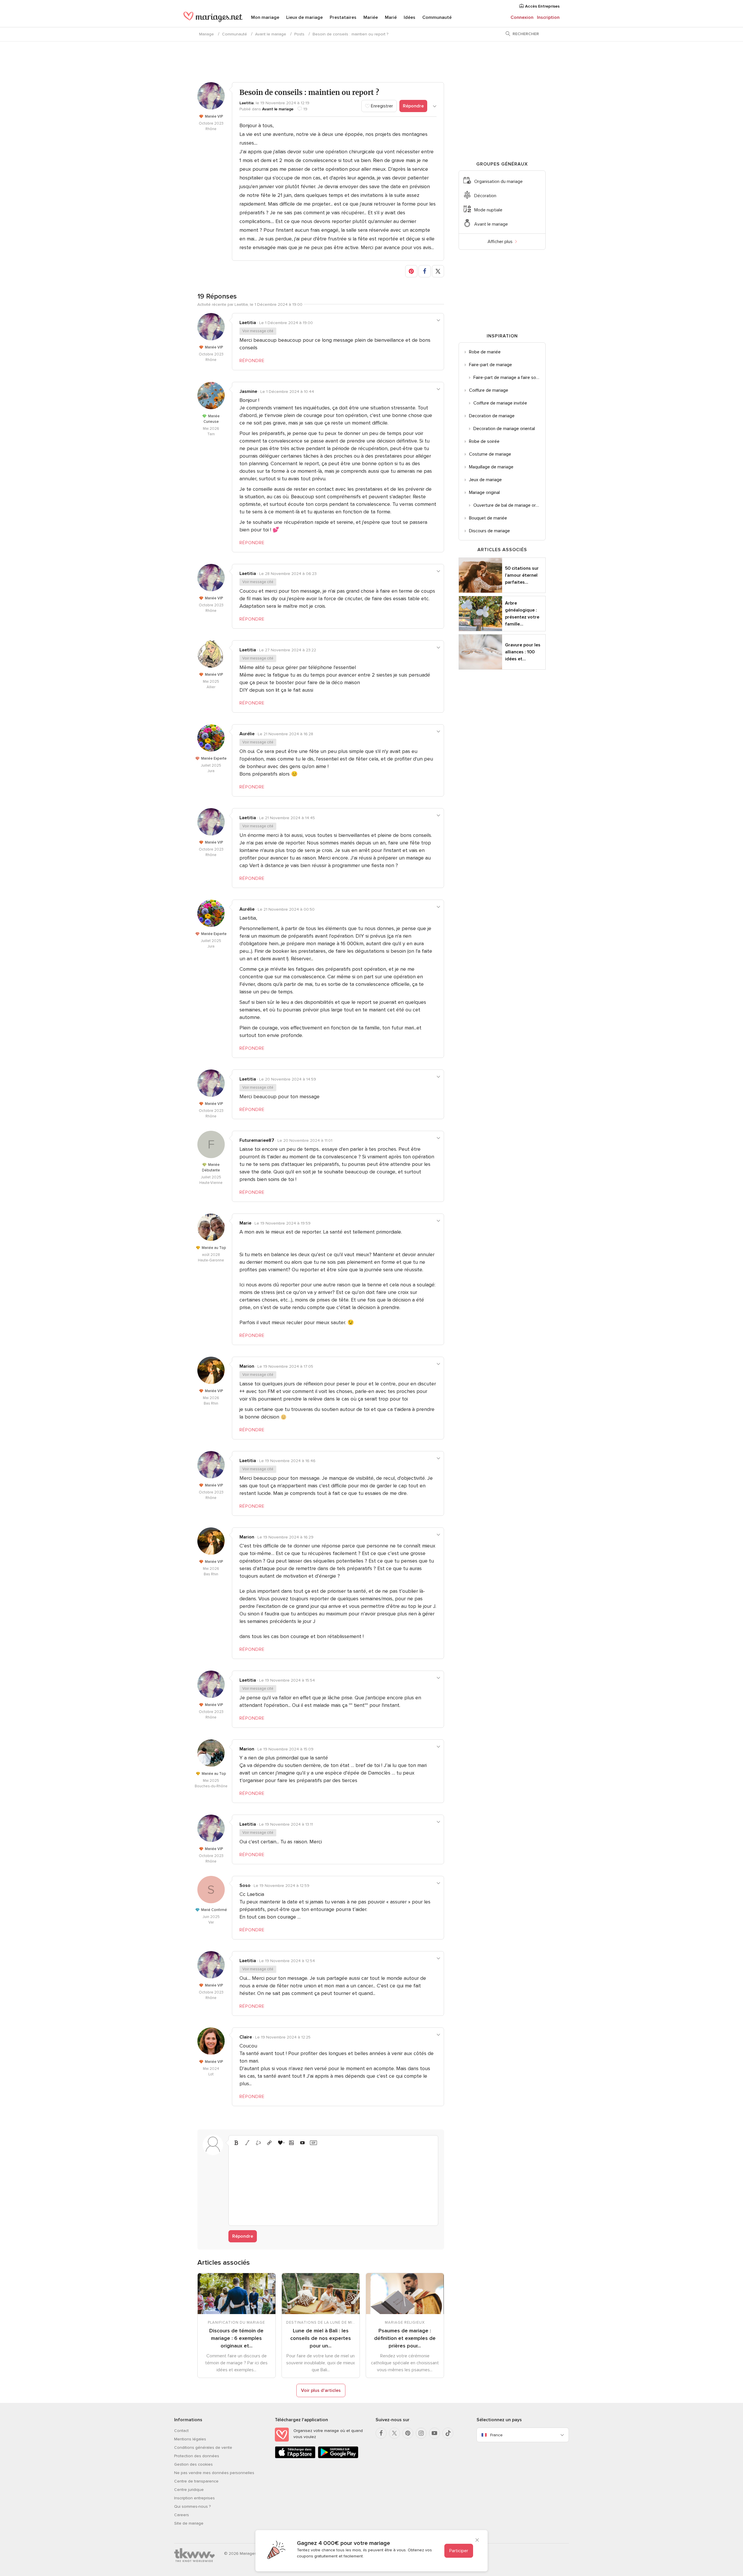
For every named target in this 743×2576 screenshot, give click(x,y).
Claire (246, 2037)
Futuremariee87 (257, 1140)
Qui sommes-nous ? (192, 2506)
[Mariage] (213, 18)
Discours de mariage (489, 531)
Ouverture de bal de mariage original (509, 505)
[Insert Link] (269, 2143)
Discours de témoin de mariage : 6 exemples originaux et (236, 2338)
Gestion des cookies (193, 2464)
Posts (299, 34)
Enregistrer (381, 106)
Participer (459, 2551)
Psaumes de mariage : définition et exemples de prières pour (405, 2338)
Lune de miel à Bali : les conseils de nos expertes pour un (321, 2338)
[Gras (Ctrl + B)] (236, 2143)
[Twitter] (394, 2433)
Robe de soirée (484, 441)
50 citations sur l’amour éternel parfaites (522, 575)
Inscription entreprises (194, 2498)
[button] (411, 271)
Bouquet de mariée (488, 518)
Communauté (437, 17)
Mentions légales (190, 2439)
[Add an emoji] (280, 2143)
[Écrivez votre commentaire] (333, 2185)
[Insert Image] (291, 2143)
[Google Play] (338, 2457)
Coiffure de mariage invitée (500, 403)
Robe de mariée (485, 352)
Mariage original (484, 492)
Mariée (371, 17)
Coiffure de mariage (489, 390)
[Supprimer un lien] (258, 2143)
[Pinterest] (408, 2433)
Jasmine (248, 391)
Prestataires (343, 17)
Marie (245, 1223)
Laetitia (247, 103)
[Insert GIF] (313, 2143)
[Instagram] (421, 2433)
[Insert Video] (302, 2143)
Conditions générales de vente (203, 2448)
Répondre (413, 106)
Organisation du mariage (498, 181)
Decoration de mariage (492, 416)
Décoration (485, 196)
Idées (410, 17)
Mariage (207, 34)
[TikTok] (448, 2433)
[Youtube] (434, 2433)
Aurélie (247, 734)
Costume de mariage (490, 454)
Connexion (522, 17)
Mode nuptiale (488, 210)
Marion (247, 1366)
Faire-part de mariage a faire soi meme (509, 377)
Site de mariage (189, 2523)
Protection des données (197, 2456)
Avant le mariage (271, 34)
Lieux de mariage (304, 17)
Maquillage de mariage (491, 467)
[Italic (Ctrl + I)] (247, 2143)
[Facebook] (381, 2433)
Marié (391, 17)
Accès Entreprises (542, 6)
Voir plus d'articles (321, 2390)
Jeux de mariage (485, 480)
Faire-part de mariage (490, 365)
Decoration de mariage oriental (504, 429)
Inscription (548, 17)
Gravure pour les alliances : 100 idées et (523, 652)
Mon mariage (265, 17)
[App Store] (295, 2457)
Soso (245, 1885)
